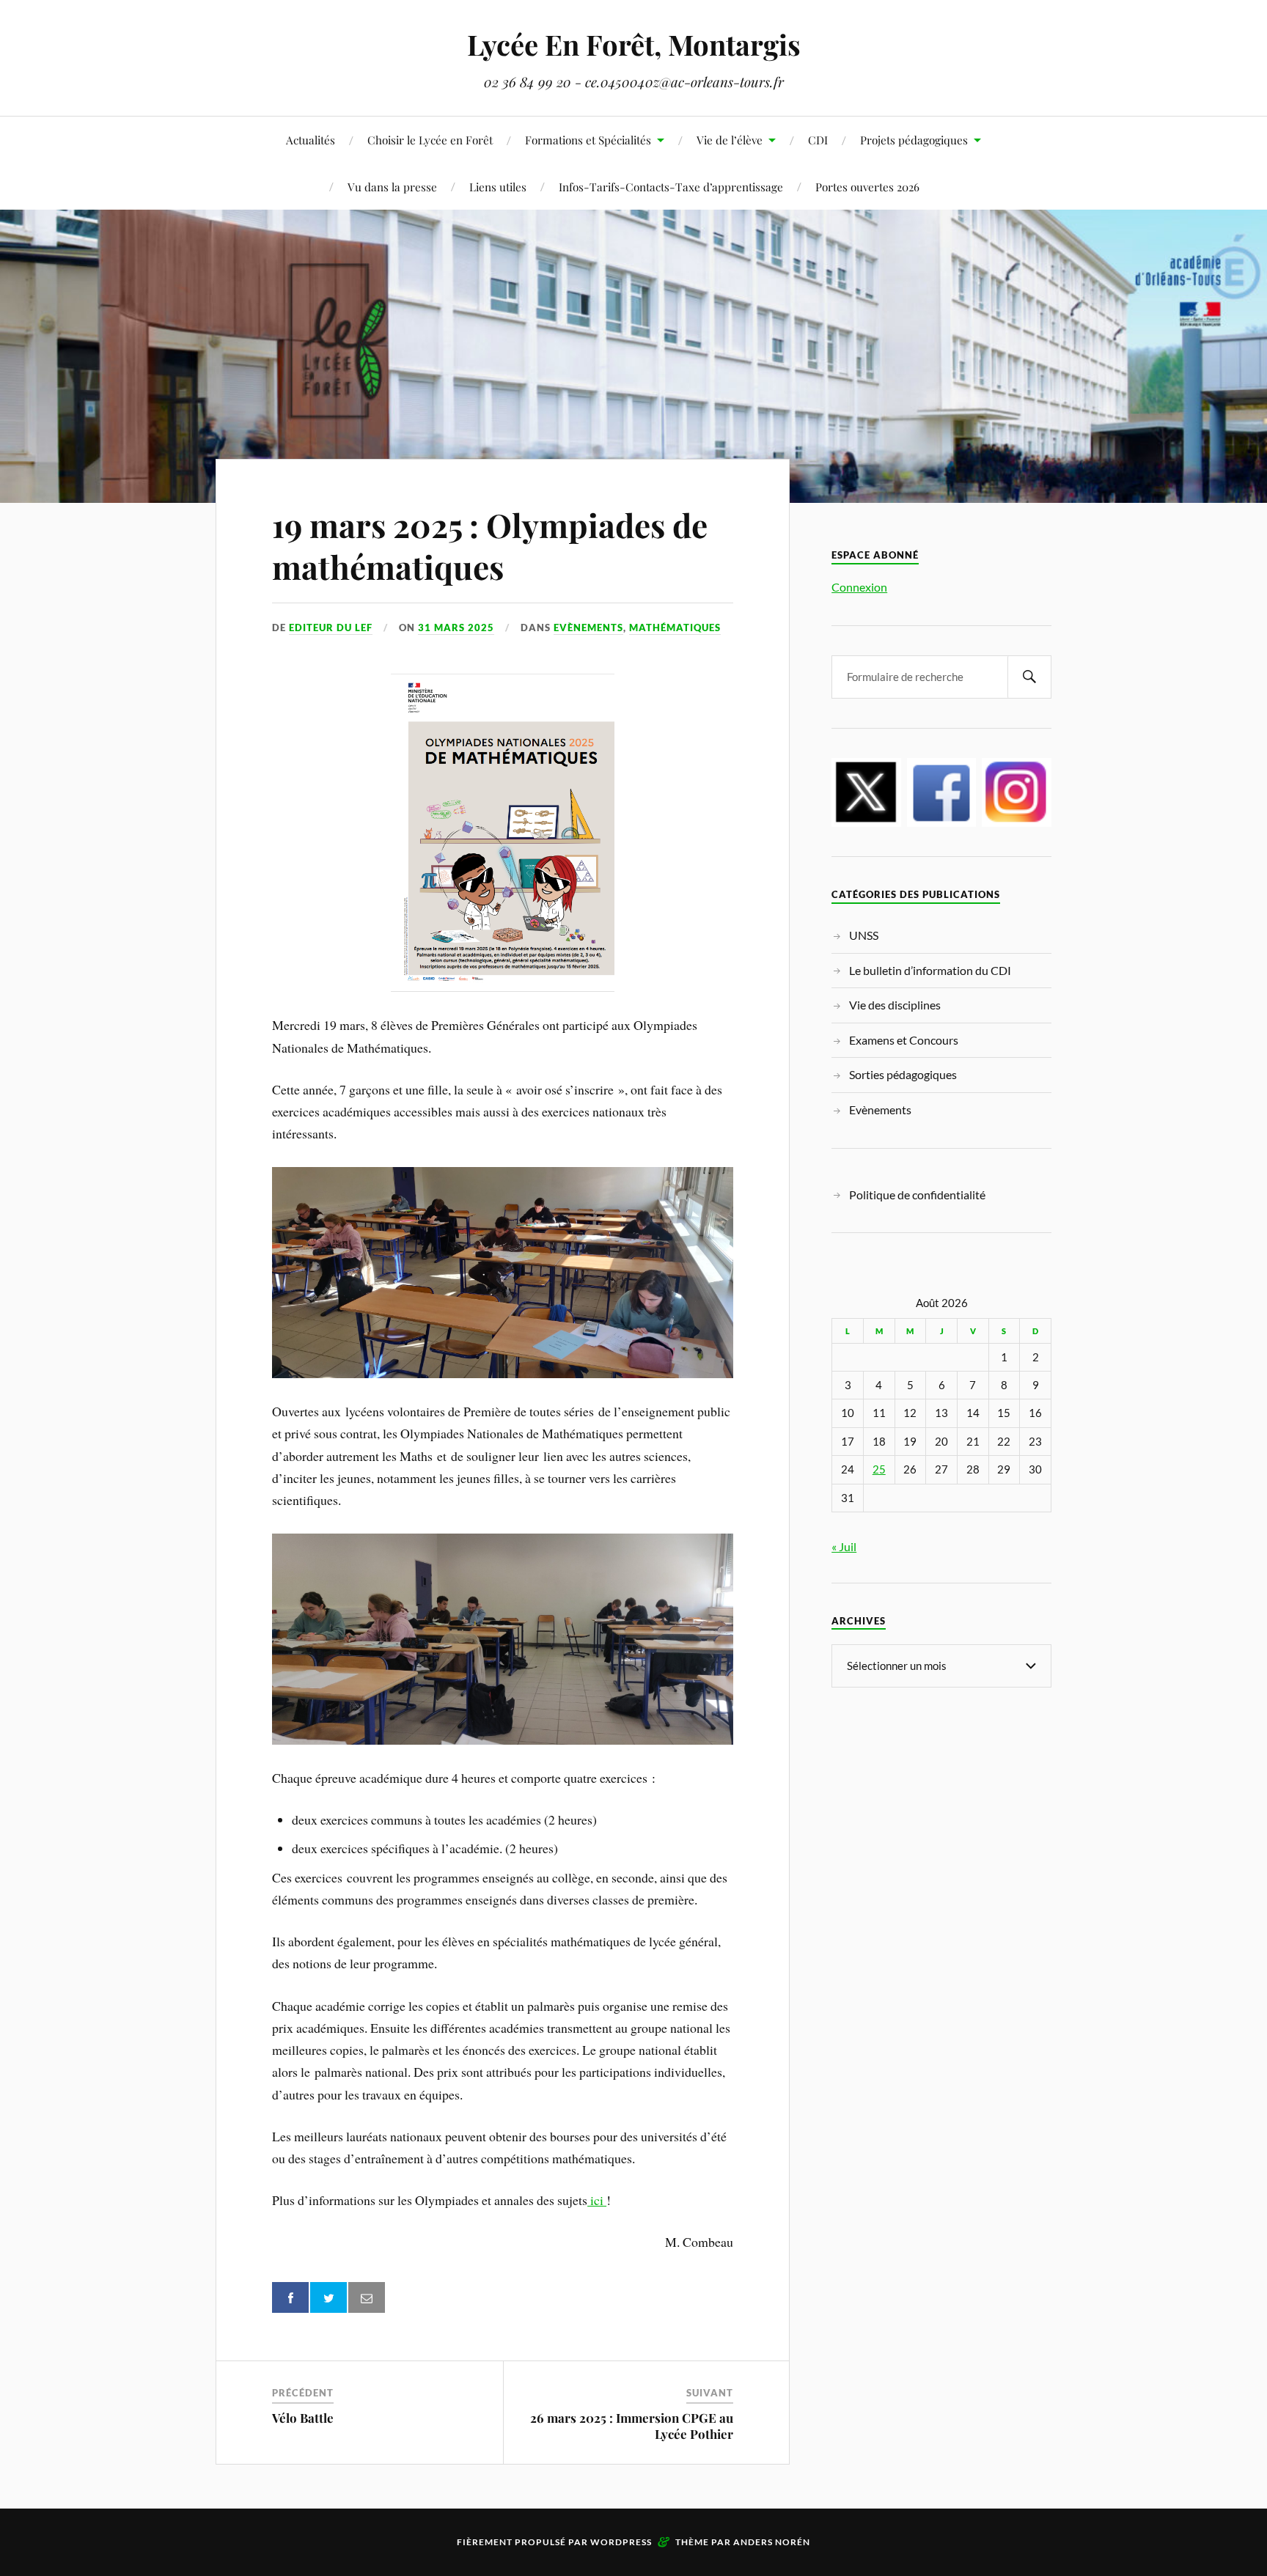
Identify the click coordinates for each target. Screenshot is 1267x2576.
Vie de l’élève (730, 140)
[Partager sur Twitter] (328, 2298)
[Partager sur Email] (367, 2298)
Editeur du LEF (331, 628)
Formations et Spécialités (588, 140)
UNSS (864, 935)
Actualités (311, 140)
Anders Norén (772, 2542)
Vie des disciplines (895, 1005)
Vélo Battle (303, 2418)
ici (595, 2200)
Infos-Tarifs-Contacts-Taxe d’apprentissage (671, 187)
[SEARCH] (1029, 677)
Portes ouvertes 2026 (867, 187)
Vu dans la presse (392, 187)
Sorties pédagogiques (903, 1074)
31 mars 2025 (456, 628)
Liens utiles (498, 187)
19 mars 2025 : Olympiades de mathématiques (490, 545)
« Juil (844, 1546)
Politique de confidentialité (917, 1195)
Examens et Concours (904, 1040)
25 (879, 1469)
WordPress (621, 2542)
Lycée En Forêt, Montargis (634, 44)
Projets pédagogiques (914, 140)
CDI (818, 140)
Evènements (588, 628)
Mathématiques (675, 628)
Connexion (859, 587)
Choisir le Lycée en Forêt (430, 140)
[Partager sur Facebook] (290, 2298)
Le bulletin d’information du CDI (930, 970)
